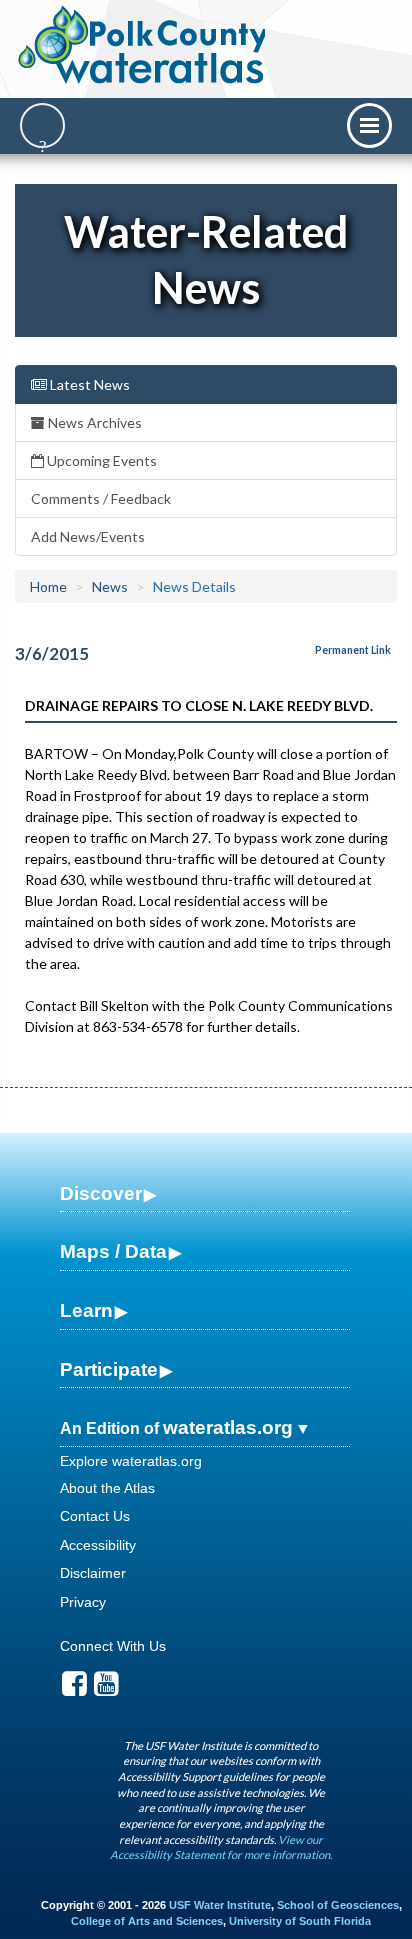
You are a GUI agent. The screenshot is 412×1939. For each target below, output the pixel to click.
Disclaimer (93, 1573)
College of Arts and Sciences (147, 1921)
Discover (101, 1193)
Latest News (88, 384)
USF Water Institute (220, 1905)
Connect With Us (113, 1646)
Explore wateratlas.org (131, 1461)
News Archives (93, 422)
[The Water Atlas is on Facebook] (74, 1689)
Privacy (83, 1602)
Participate (109, 1369)
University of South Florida (300, 1921)
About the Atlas (107, 1488)
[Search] (42, 125)
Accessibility (98, 1545)
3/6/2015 (52, 653)
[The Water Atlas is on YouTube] (106, 1689)
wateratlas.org (228, 1427)
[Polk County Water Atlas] (143, 45)
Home (48, 586)
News (110, 586)
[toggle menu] (369, 125)
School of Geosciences (338, 1905)
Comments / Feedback (101, 498)
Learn (86, 1310)
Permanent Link (353, 650)
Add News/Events (88, 536)
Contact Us (95, 1516)
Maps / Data (113, 1251)
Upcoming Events (100, 460)
